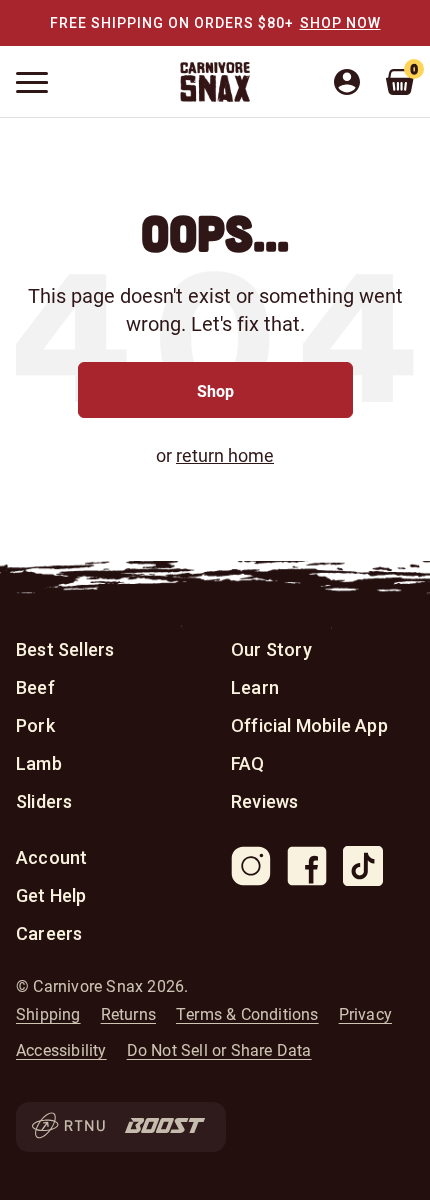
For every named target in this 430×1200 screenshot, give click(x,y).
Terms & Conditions (247, 1014)
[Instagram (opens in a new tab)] (251, 866)
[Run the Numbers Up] (68, 1127)
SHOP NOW (340, 23)
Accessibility (61, 1050)
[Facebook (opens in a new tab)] (307, 866)
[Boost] (165, 1127)
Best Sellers (65, 649)
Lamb (39, 763)
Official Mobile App (309, 725)
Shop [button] (215, 390)
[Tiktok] (363, 866)
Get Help (51, 895)
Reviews (264, 801)
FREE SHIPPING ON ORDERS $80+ (172, 23)
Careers (49, 933)
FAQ (248, 763)
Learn (255, 687)
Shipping (48, 1014)
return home (225, 455)
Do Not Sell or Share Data (219, 1050)
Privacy (365, 1014)
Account (51, 857)
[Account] (356, 82)
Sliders (44, 801)
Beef (35, 687)
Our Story (271, 649)
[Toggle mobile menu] (32, 82)
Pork (35, 725)
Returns (128, 1014)
